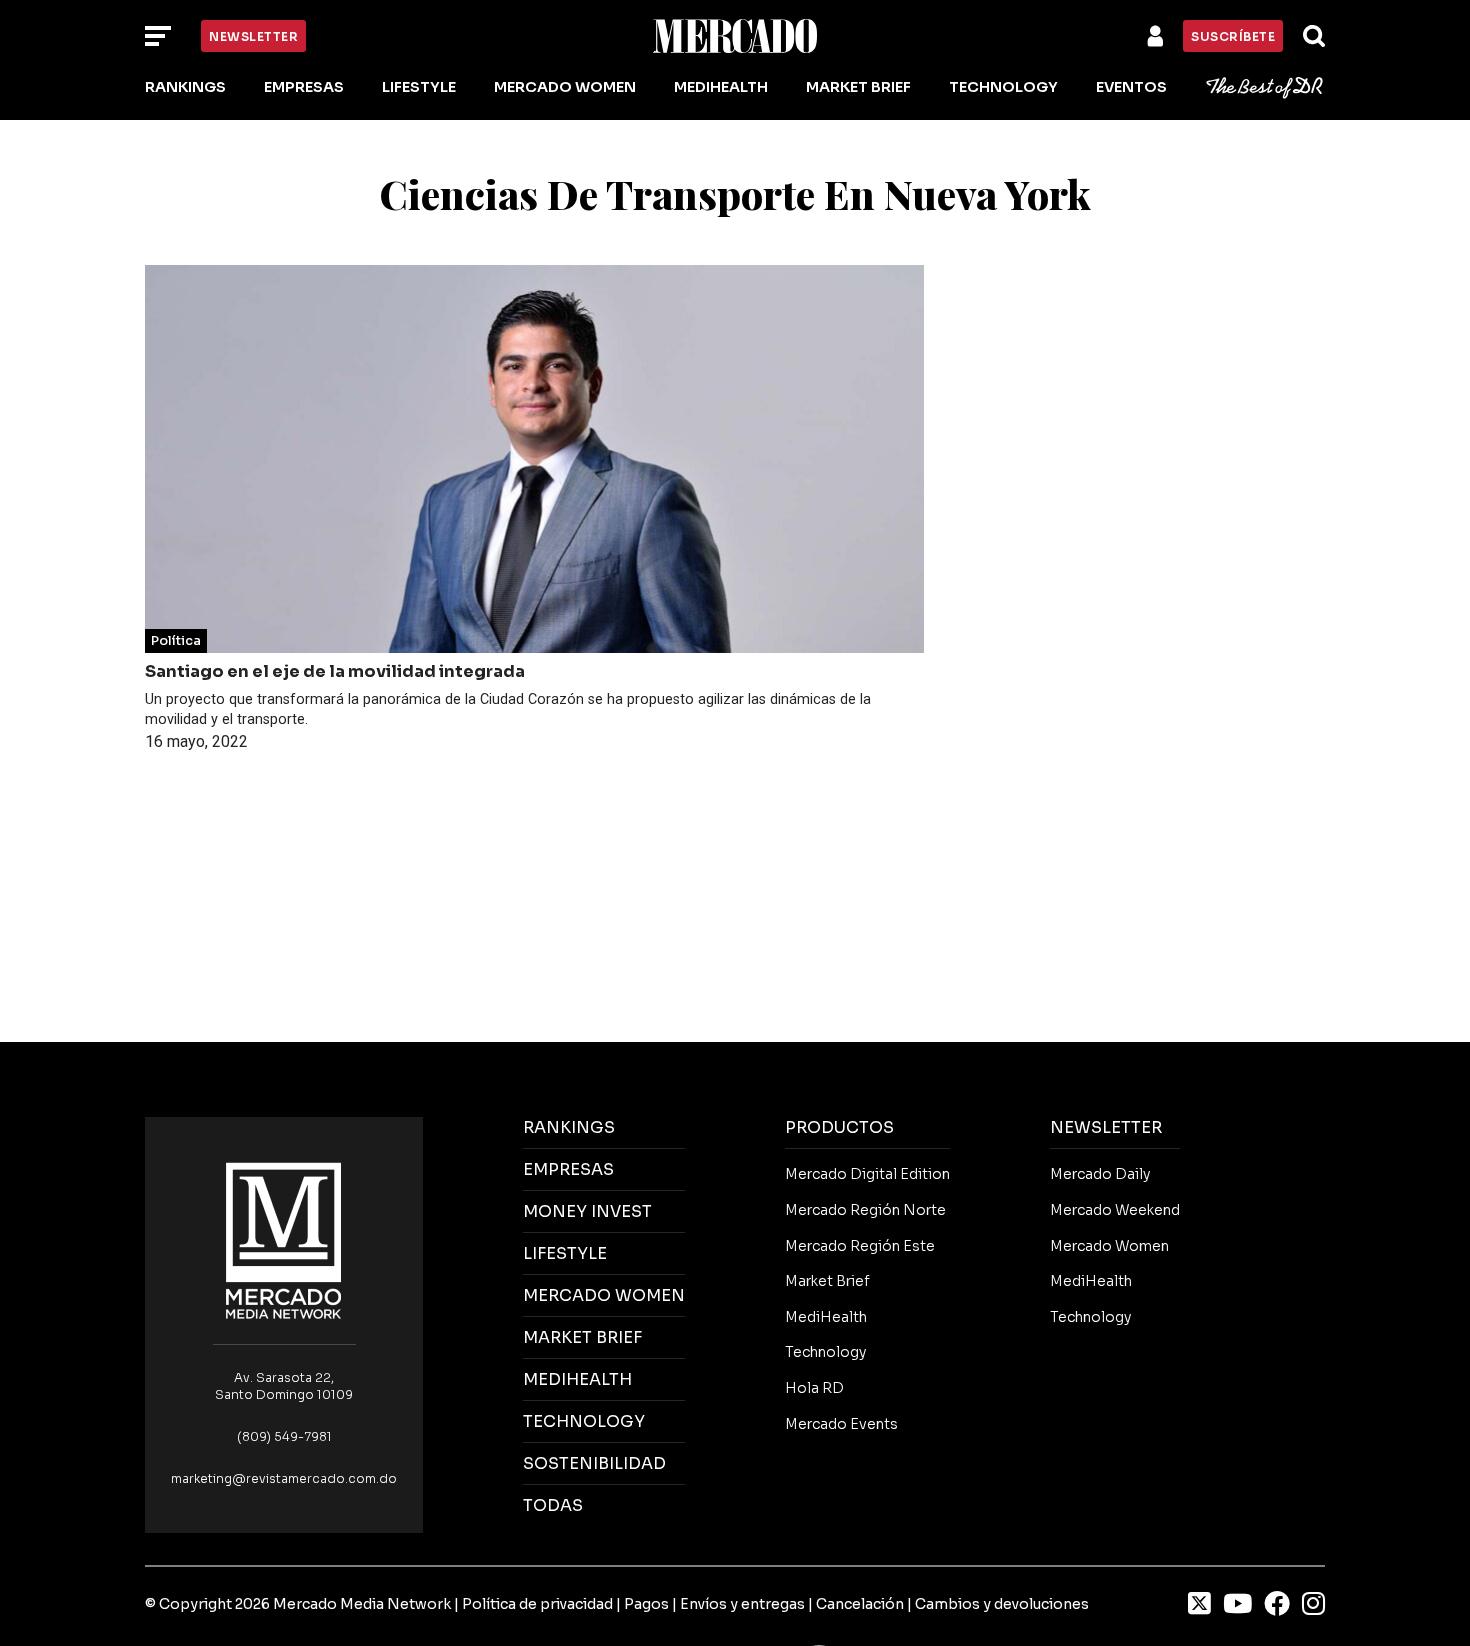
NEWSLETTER (1106, 1127)
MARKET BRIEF (582, 1337)
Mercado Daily (1100, 1174)
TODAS (553, 1505)
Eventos (1131, 87)
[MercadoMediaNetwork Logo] (284, 1239)
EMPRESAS (568, 1169)
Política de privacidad (537, 1604)
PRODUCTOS (839, 1127)
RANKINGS (569, 1127)
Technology (1003, 87)
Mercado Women (565, 87)
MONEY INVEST (587, 1211)
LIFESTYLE (565, 1253)
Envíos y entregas (742, 1604)
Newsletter (253, 36)
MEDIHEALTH (577, 1379)
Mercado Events (841, 1424)
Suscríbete (1233, 36)
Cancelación (860, 1604)
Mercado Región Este (860, 1246)
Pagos (646, 1604)
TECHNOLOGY (584, 1421)
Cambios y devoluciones (1002, 1604)
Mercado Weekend (1115, 1210)
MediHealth (721, 87)
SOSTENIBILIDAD (594, 1463)
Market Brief (858, 87)
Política (176, 641)
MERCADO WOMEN (604, 1295)
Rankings (185, 87)
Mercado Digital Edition (867, 1174)
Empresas (304, 87)
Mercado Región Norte (865, 1210)
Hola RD (814, 1388)
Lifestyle (419, 87)
